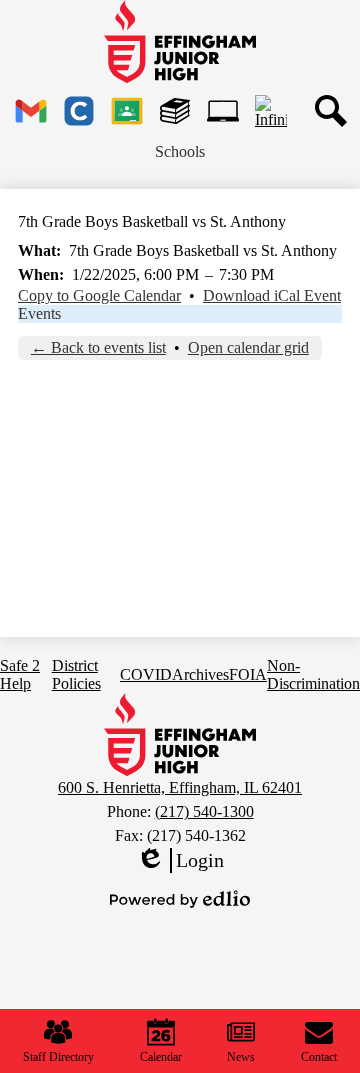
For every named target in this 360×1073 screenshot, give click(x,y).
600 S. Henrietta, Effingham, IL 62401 (180, 787)
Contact (319, 1057)
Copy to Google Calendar (99, 295)
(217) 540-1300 (204, 811)
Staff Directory (58, 1057)
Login (180, 861)
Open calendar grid (248, 347)
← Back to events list (98, 347)
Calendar (161, 1057)
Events (39, 313)
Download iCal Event (272, 295)
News (241, 1057)
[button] (180, 152)
